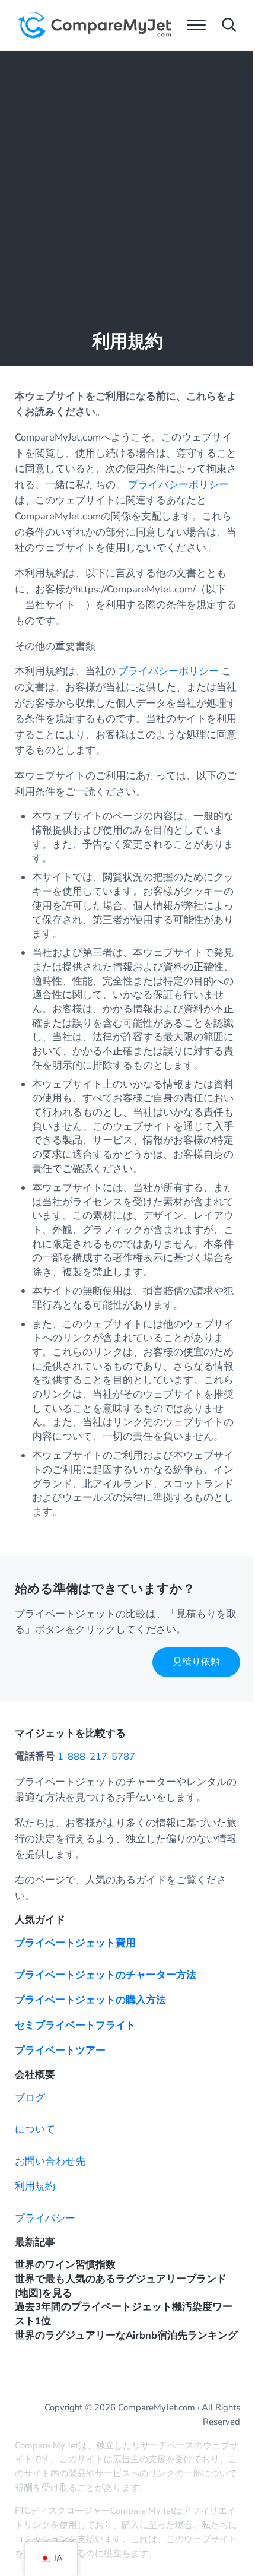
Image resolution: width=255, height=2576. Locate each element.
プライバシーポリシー (179, 485)
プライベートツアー (60, 2050)
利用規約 (35, 2186)
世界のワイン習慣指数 (65, 2265)
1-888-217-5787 (96, 1756)
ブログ (30, 2098)
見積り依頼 (196, 1662)
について (35, 2129)
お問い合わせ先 (50, 2161)
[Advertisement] (128, 185)
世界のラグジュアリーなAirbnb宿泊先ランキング (126, 2335)
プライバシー (45, 2218)
